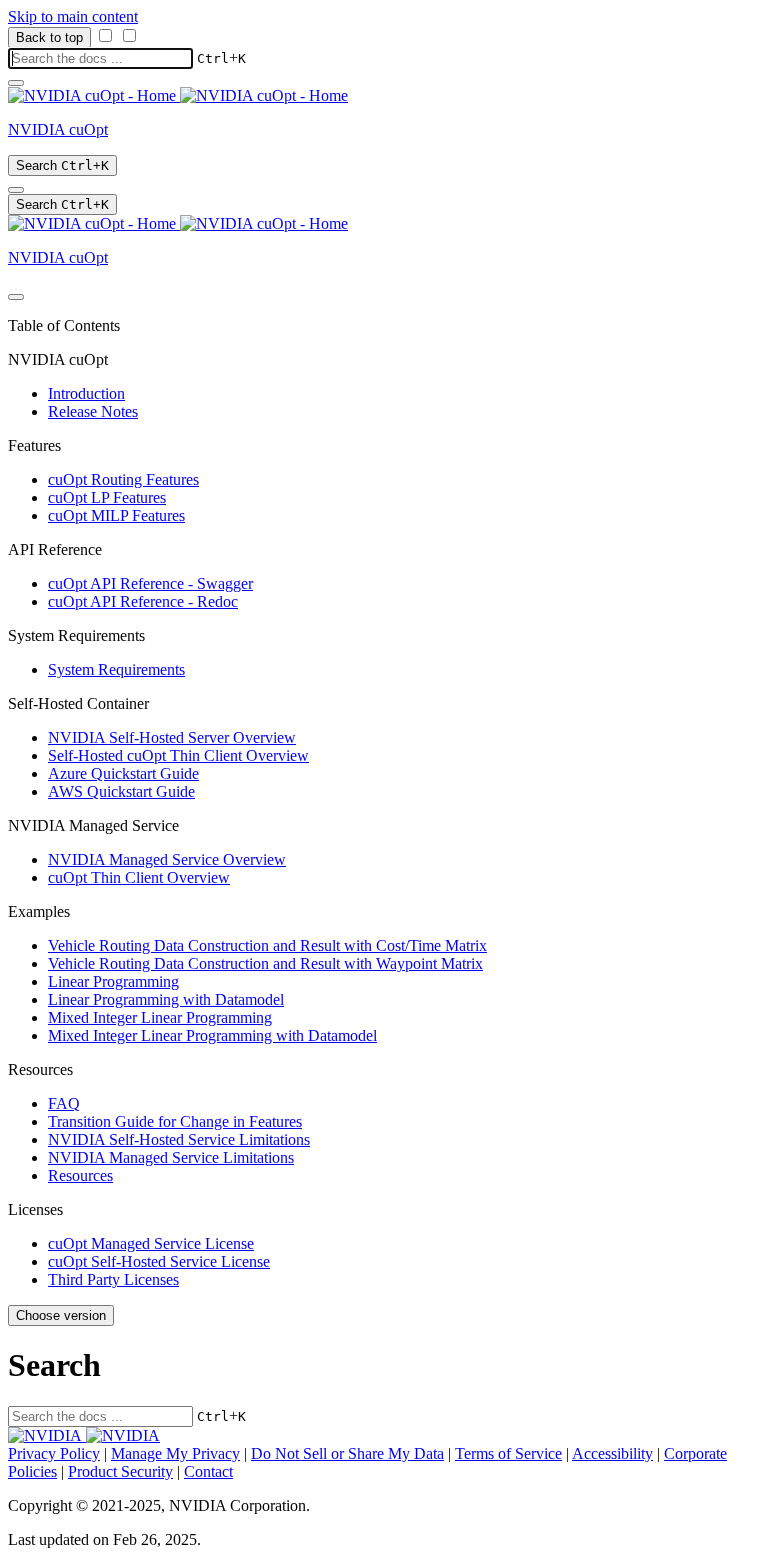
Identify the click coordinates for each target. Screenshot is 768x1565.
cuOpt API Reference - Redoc (143, 601)
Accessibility (612, 1453)
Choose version (61, 1315)
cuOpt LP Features (107, 497)
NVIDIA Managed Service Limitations (171, 1157)
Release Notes (93, 411)
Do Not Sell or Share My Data (347, 1453)
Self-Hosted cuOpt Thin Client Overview (178, 755)
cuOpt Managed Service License (151, 1243)
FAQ (64, 1103)
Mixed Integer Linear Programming (160, 1017)
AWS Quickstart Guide (121, 791)
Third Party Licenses (113, 1279)
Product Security (120, 1471)
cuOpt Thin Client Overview (139, 877)
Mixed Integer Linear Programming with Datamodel (212, 1035)
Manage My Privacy (175, 1453)
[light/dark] (16, 190)
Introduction (86, 393)
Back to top (49, 37)
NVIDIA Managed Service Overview (167, 859)
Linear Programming (113, 981)
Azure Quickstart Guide (123, 773)
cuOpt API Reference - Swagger (150, 583)
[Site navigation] (16, 83)
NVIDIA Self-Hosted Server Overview (172, 737)
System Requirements (116, 669)
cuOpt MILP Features (116, 515)
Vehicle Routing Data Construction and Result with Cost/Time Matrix (267, 945)
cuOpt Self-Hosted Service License (159, 1261)
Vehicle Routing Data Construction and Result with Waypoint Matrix (265, 963)
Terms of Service (508, 1453)
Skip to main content (73, 16)
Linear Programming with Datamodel (166, 999)
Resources (80, 1175)
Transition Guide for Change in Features (175, 1121)
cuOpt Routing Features (123, 479)
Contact (208, 1471)
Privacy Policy (54, 1453)
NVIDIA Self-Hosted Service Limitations (179, 1139)
